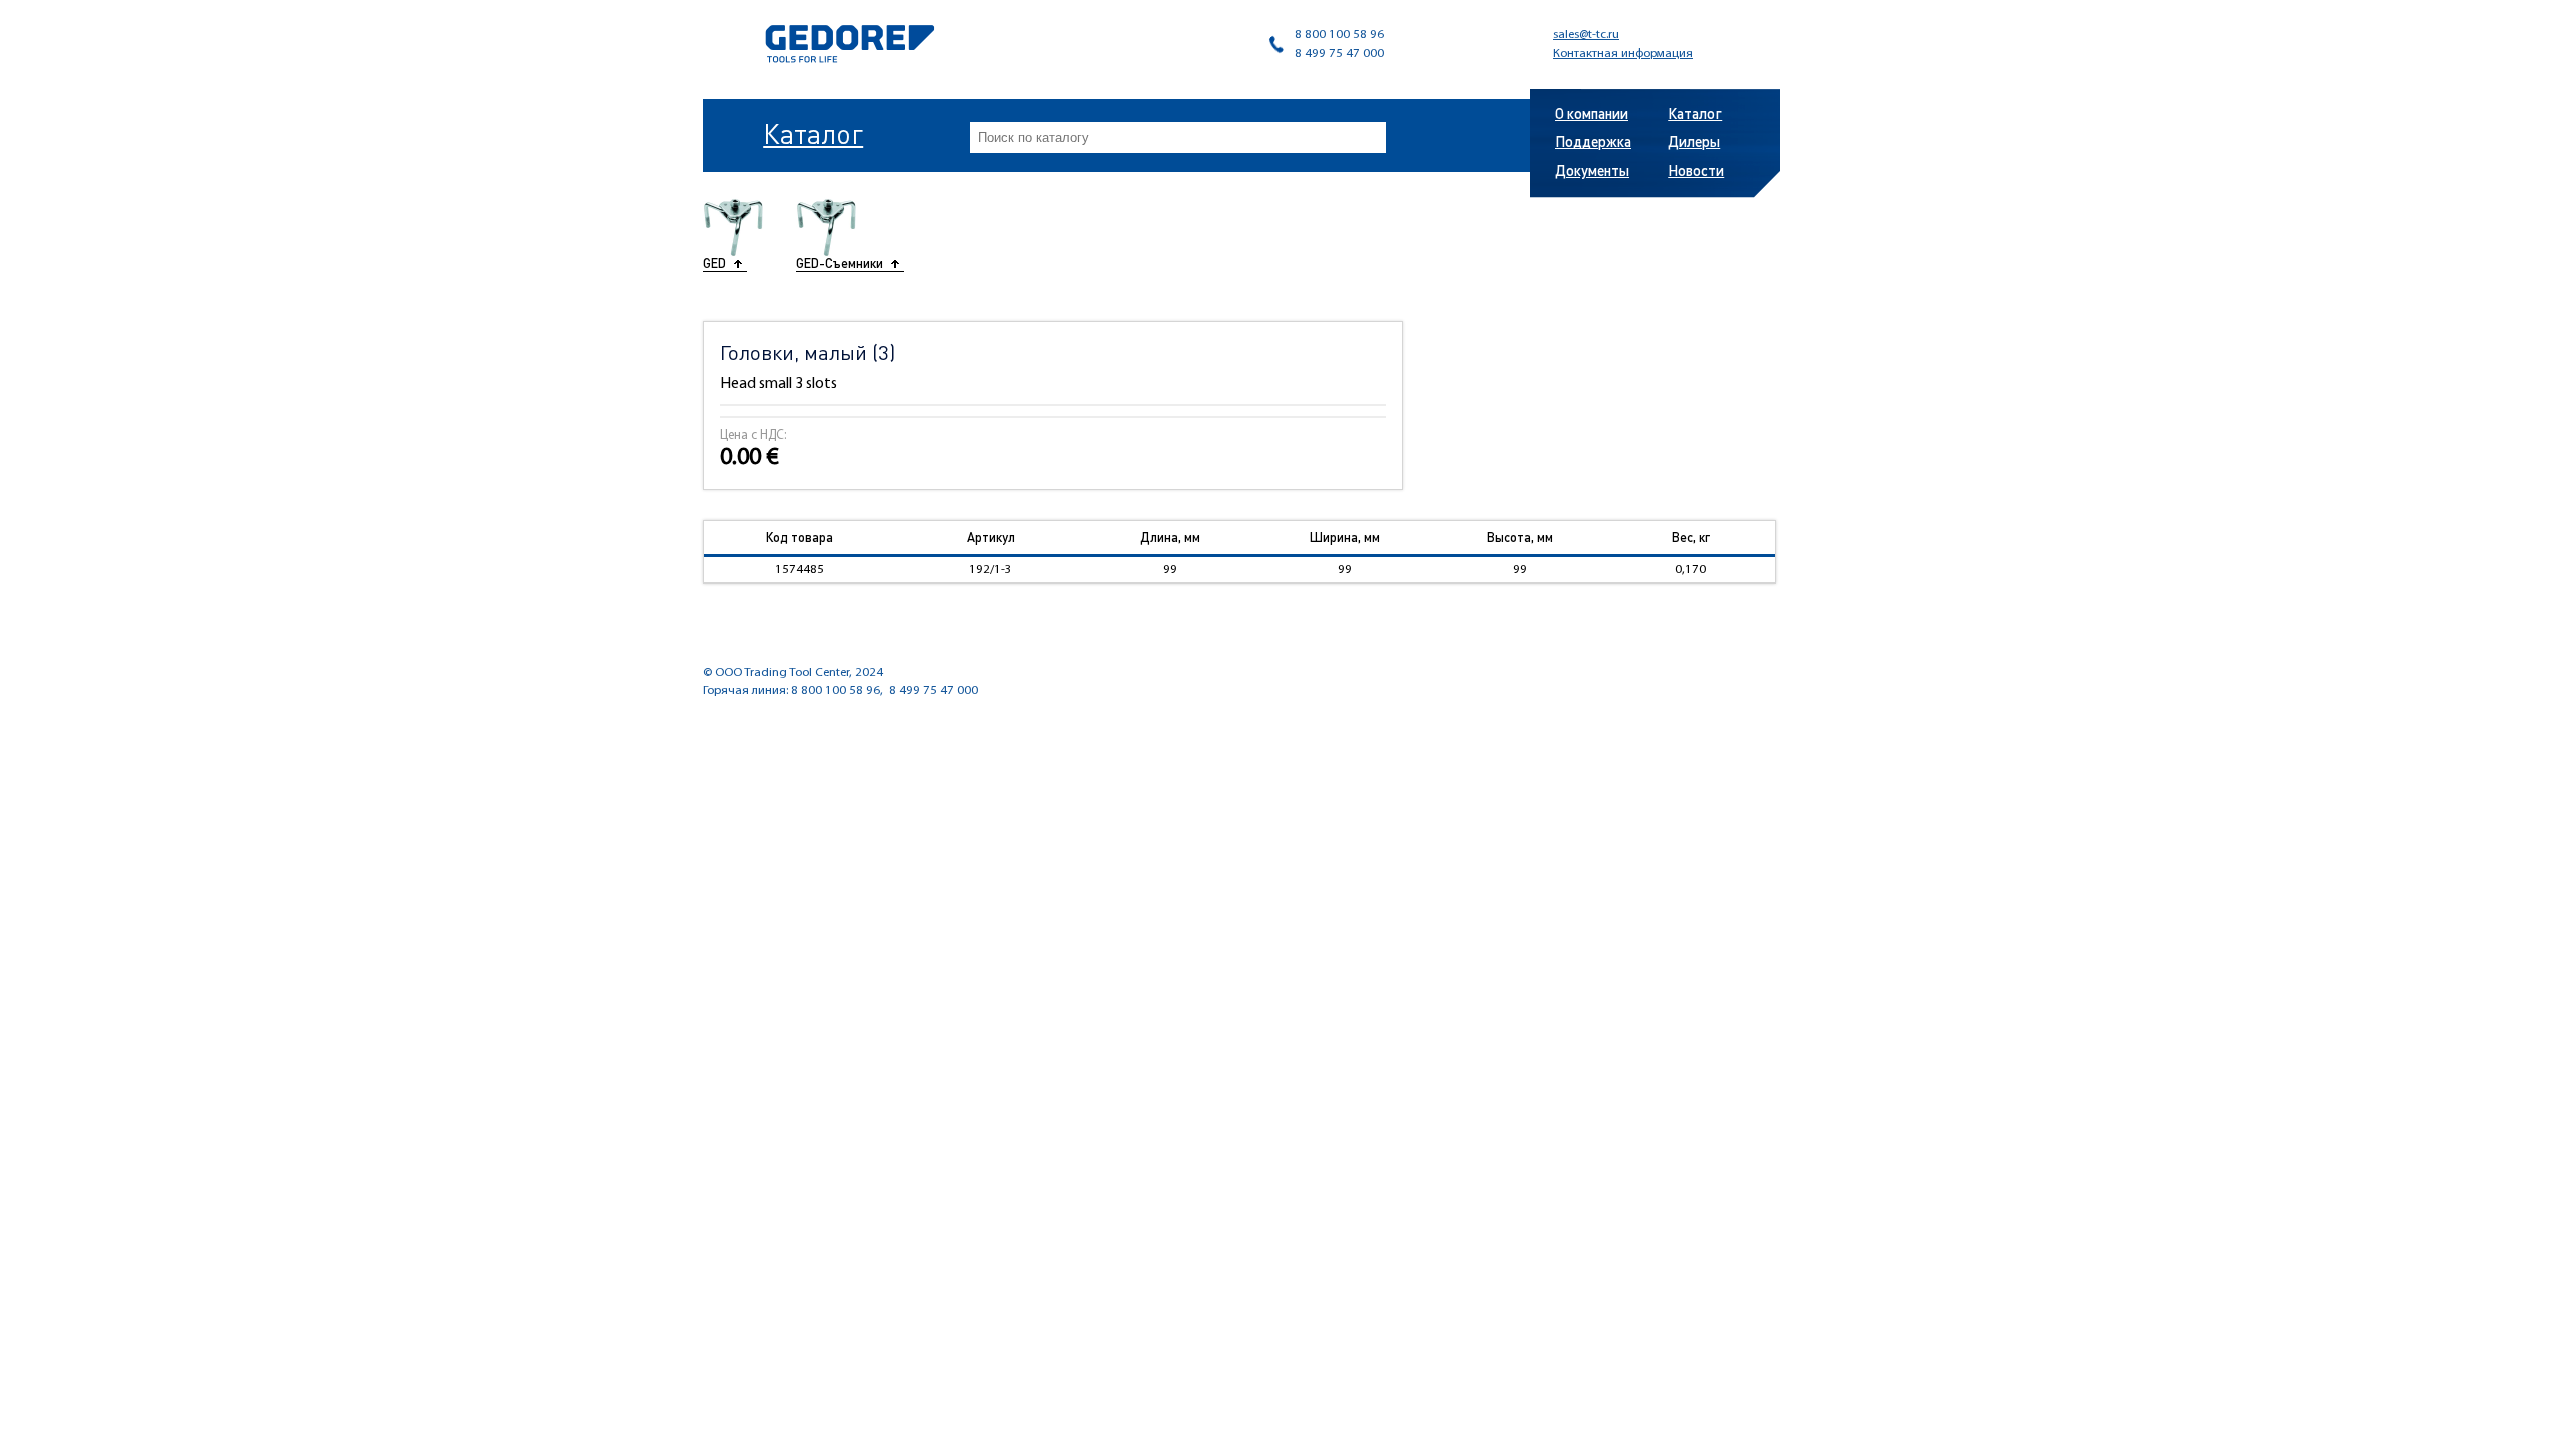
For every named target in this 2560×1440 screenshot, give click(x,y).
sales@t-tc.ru (1586, 34)
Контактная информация (1623, 53)
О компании (1591, 113)
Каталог (813, 133)
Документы (1592, 170)
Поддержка (1593, 141)
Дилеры (1694, 141)
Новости (1696, 170)
